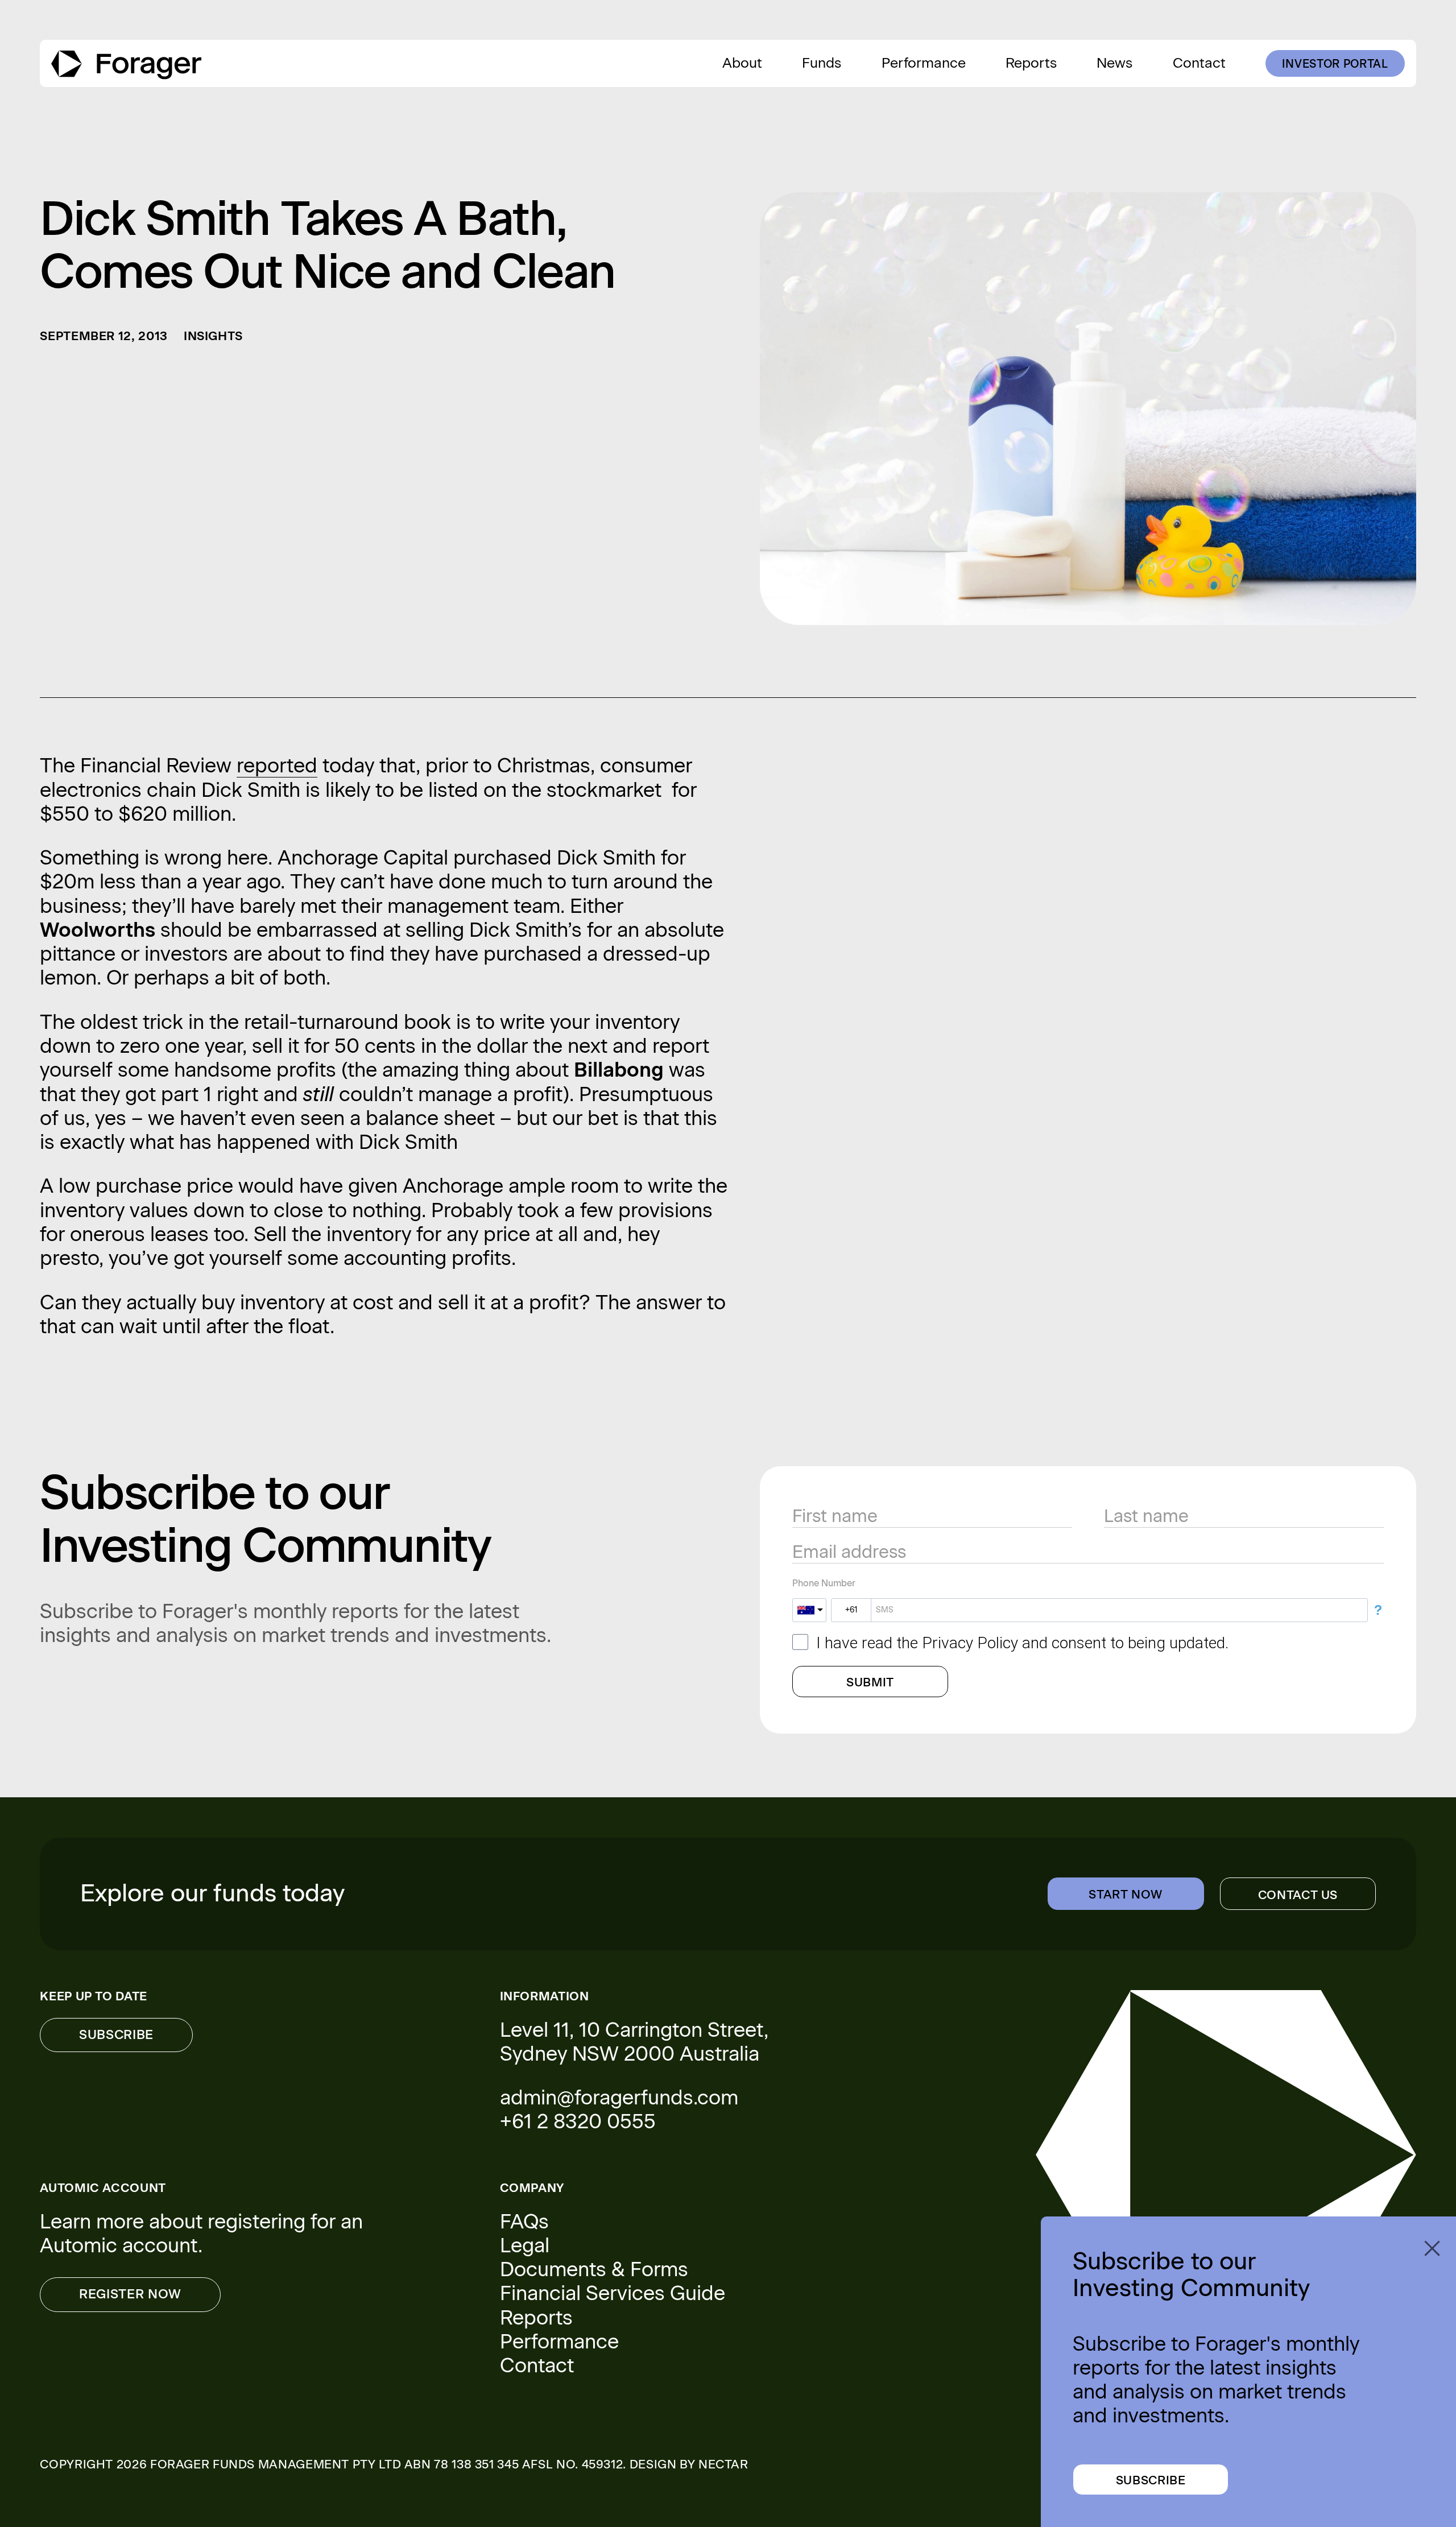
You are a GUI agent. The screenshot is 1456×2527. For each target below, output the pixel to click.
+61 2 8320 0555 (578, 2121)
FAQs (524, 2222)
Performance (559, 2342)
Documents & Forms (594, 2269)
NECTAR (723, 2464)
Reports (536, 2318)
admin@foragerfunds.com (619, 2098)
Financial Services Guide (613, 2293)
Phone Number (824, 1583)
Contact (537, 2365)
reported (277, 766)
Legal (525, 2245)
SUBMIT (870, 1682)
